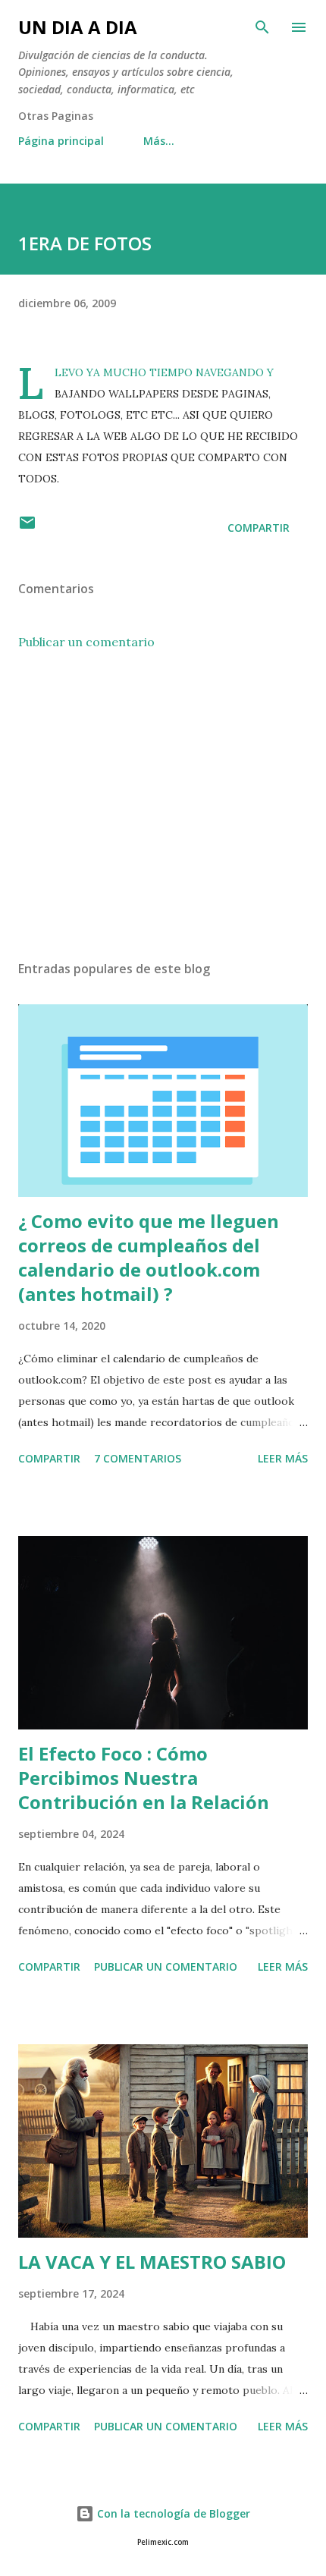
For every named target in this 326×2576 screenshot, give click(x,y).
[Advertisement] (163, 806)
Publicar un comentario (86, 642)
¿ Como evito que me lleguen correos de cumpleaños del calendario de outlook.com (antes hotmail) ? (149, 1257)
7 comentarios (138, 1458)
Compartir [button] (259, 528)
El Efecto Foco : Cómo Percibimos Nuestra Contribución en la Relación (144, 1778)
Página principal (61, 141)
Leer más (283, 1458)
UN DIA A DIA (78, 27)
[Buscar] (262, 27)
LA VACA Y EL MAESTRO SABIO (152, 2262)
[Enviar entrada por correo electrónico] (27, 528)
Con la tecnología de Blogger (172, 2513)
